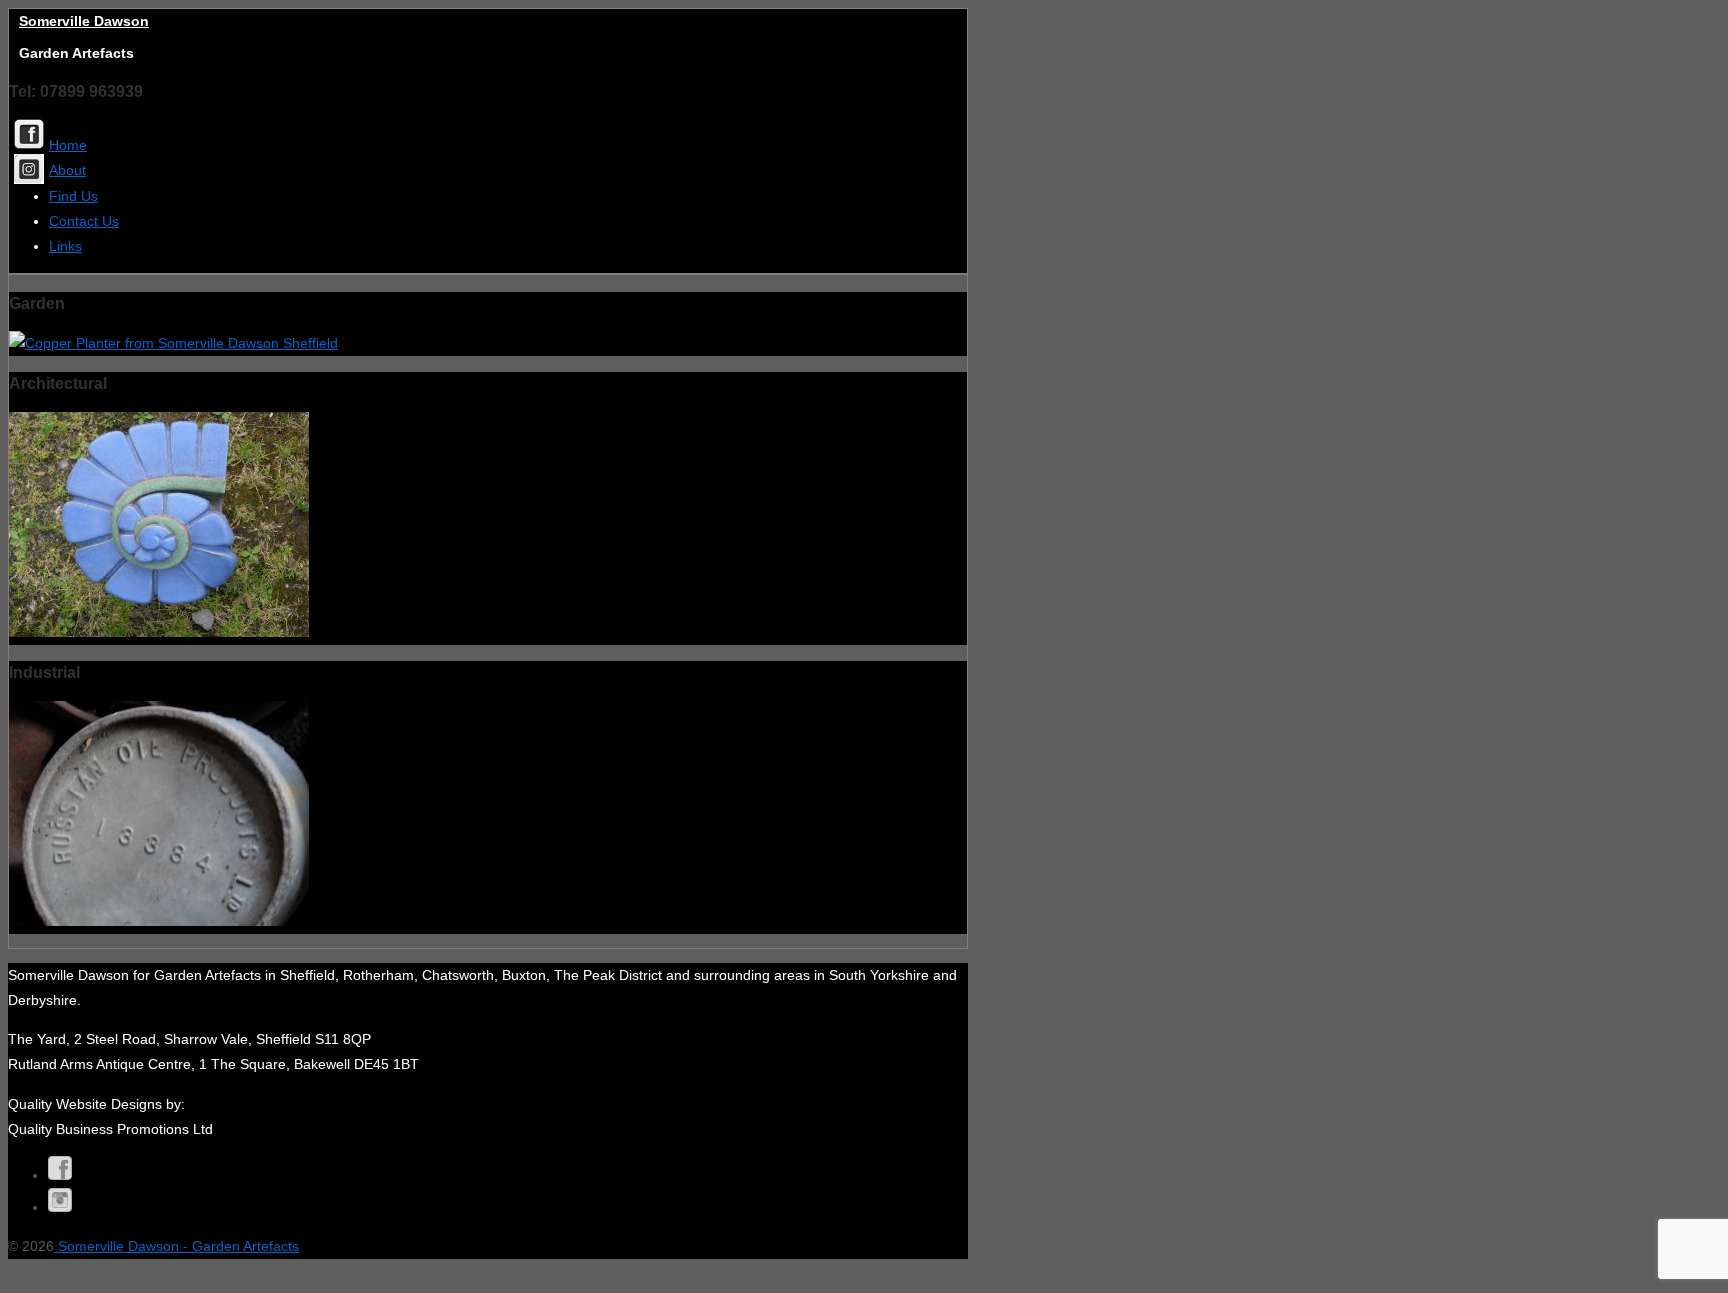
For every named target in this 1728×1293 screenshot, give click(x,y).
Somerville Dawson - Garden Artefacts (176, 1246)
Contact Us (84, 221)
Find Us (73, 196)
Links (65, 246)
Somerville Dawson (84, 21)
